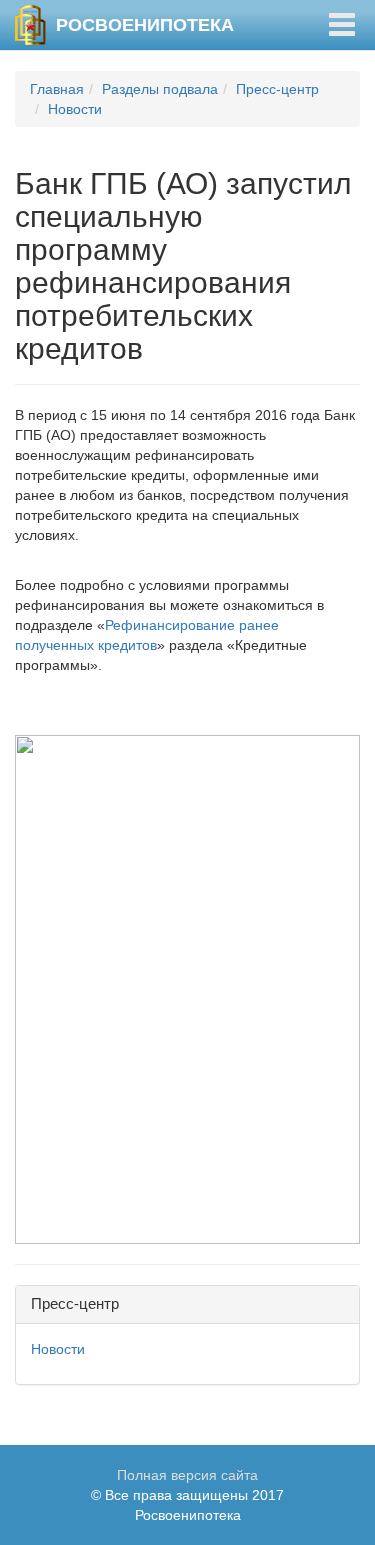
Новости (75, 109)
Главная (57, 89)
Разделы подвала (160, 89)
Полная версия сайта (187, 1475)
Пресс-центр (277, 89)
